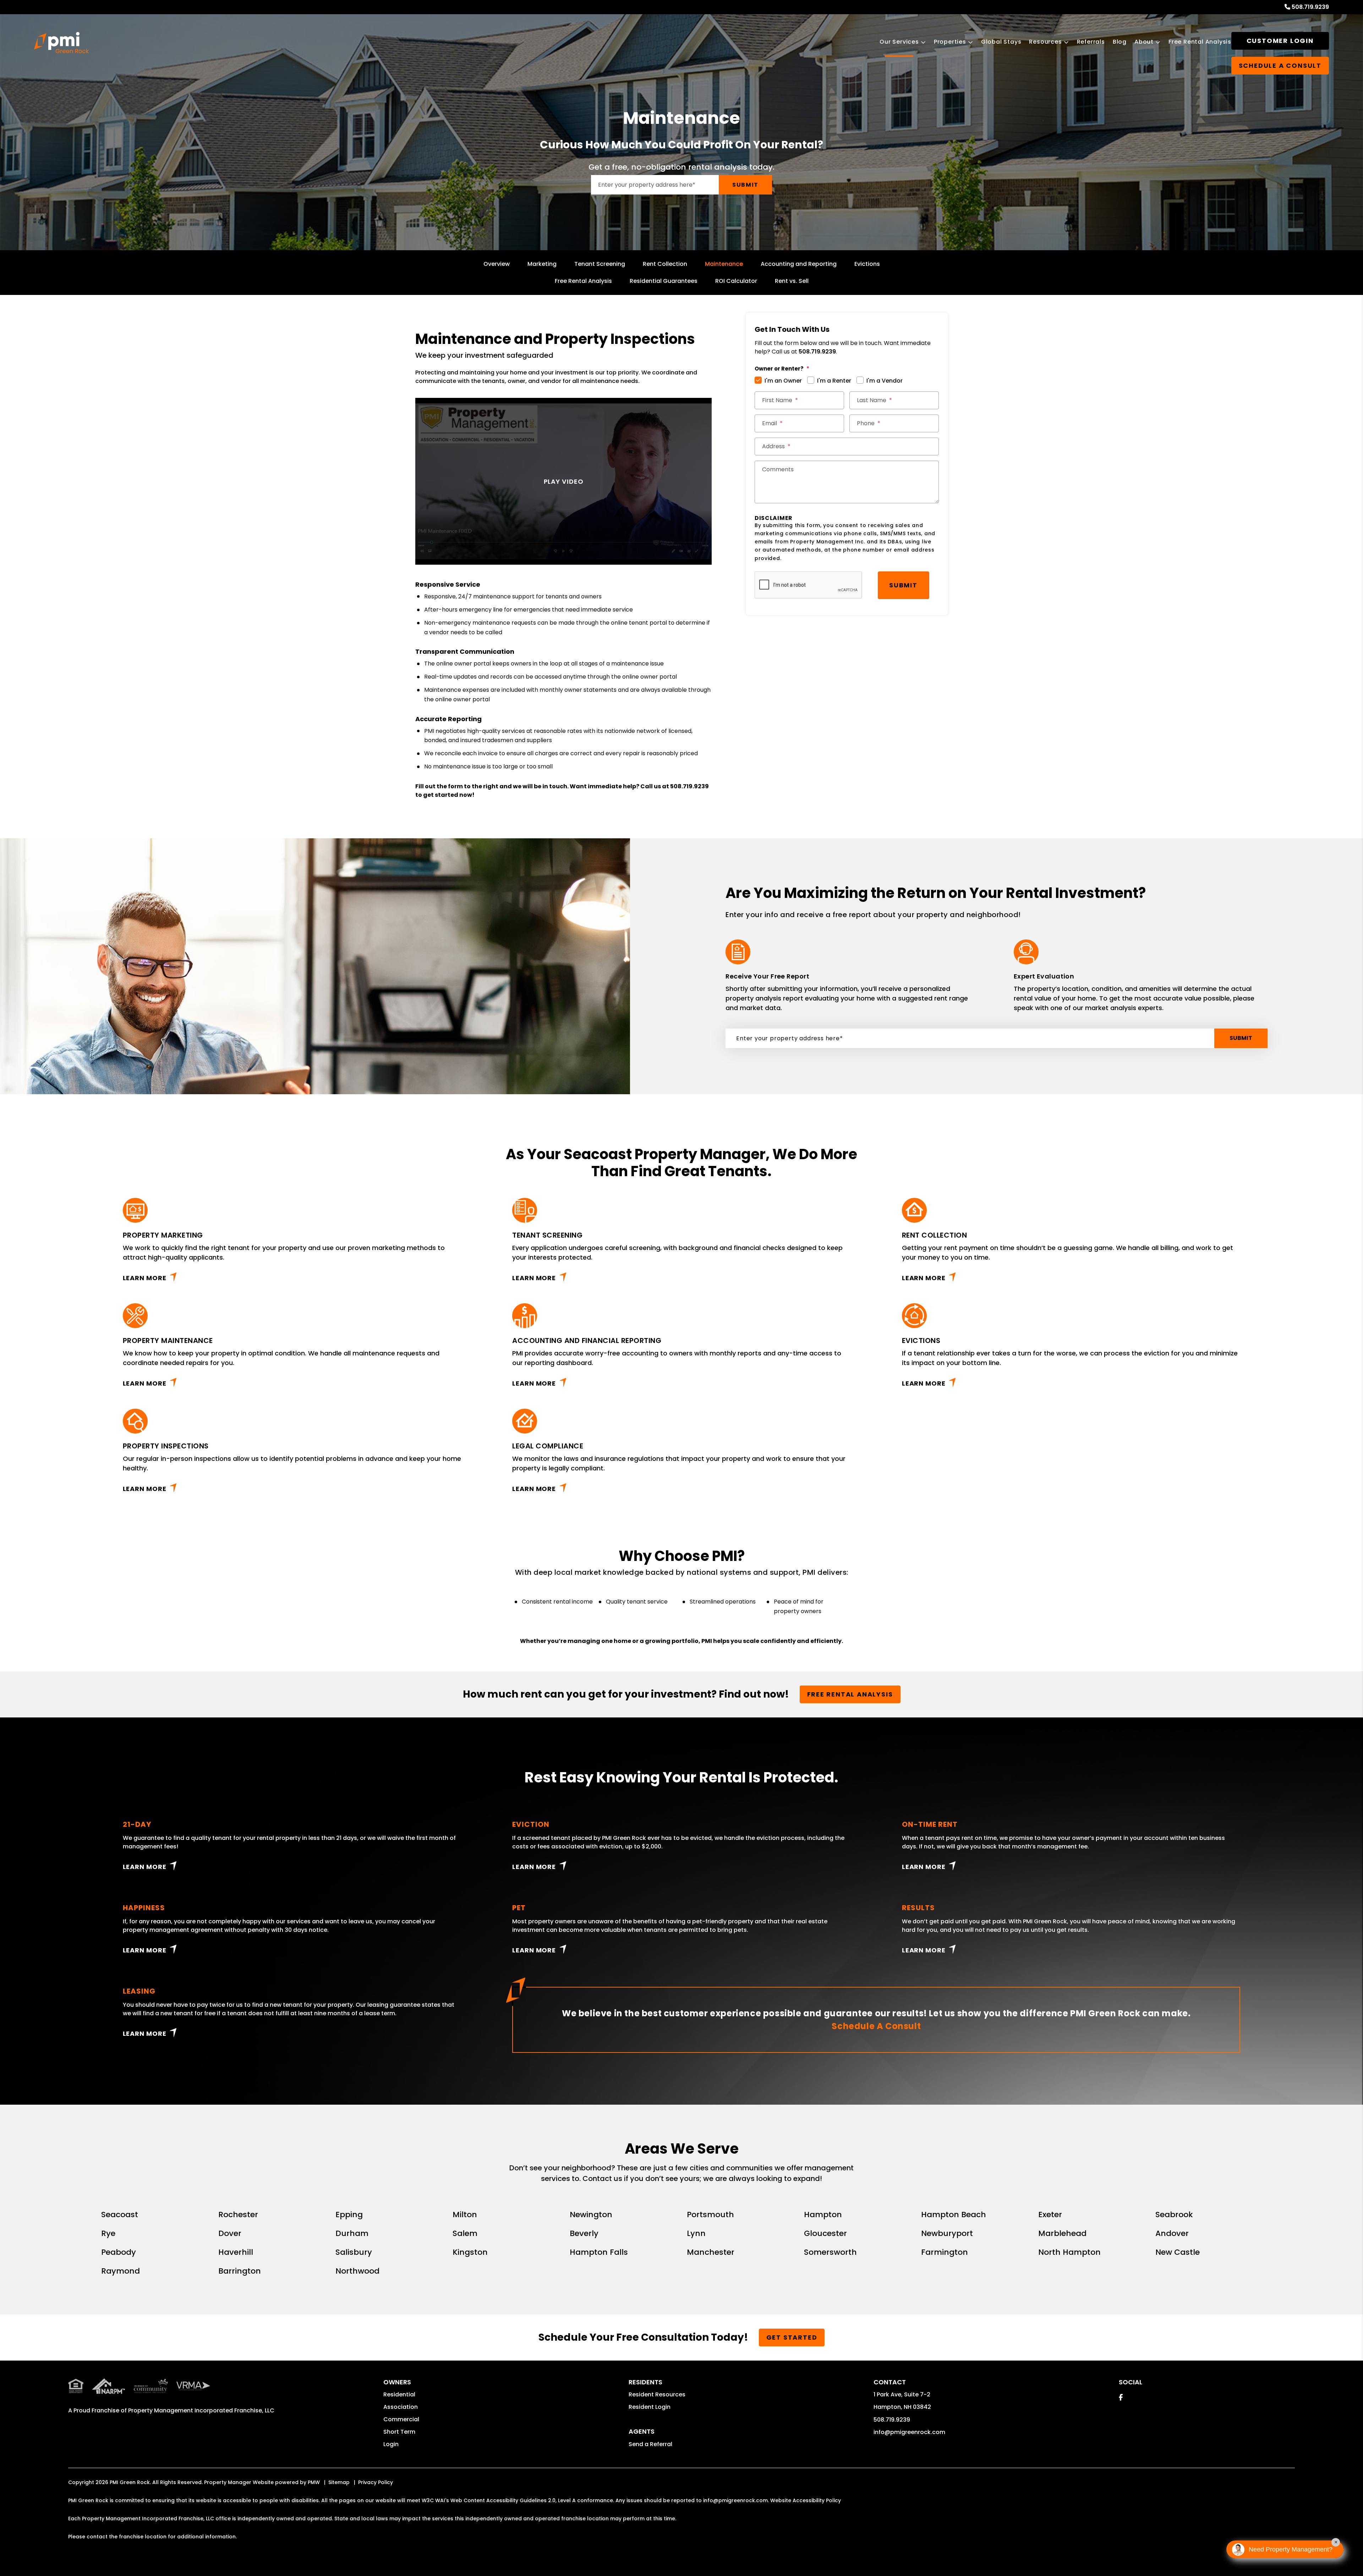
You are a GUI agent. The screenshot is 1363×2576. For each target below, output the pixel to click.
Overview (497, 264)
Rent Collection (665, 264)
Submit (745, 185)
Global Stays (1001, 42)
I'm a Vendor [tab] (885, 381)
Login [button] (391, 2444)
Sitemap (339, 2482)
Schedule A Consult (876, 2026)
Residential (399, 2394)
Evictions (867, 264)
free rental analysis (850, 1694)
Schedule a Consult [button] (1280, 65)
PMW (314, 2482)
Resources (1045, 42)
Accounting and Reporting (799, 264)
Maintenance (724, 264)
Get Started (792, 2337)
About (1144, 42)
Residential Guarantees (664, 281)
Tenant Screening (600, 264)
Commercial (401, 2419)
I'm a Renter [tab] (834, 381)
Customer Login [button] (1280, 41)
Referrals (1091, 42)
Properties (950, 42)
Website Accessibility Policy (806, 2500)
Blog (1120, 42)
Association (401, 2407)
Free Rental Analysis (1200, 42)
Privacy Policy (376, 2482)
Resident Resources (657, 2394)
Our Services (899, 42)
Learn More (145, 1278)
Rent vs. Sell (792, 281)
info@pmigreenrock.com (909, 2432)
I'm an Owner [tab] (783, 381)
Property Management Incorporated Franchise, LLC (201, 2410)
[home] (61, 43)
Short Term (399, 2432)
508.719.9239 (1310, 7)
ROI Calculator (736, 281)
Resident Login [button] (650, 2407)
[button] (1121, 2397)
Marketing (542, 264)
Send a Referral (650, 2444)
